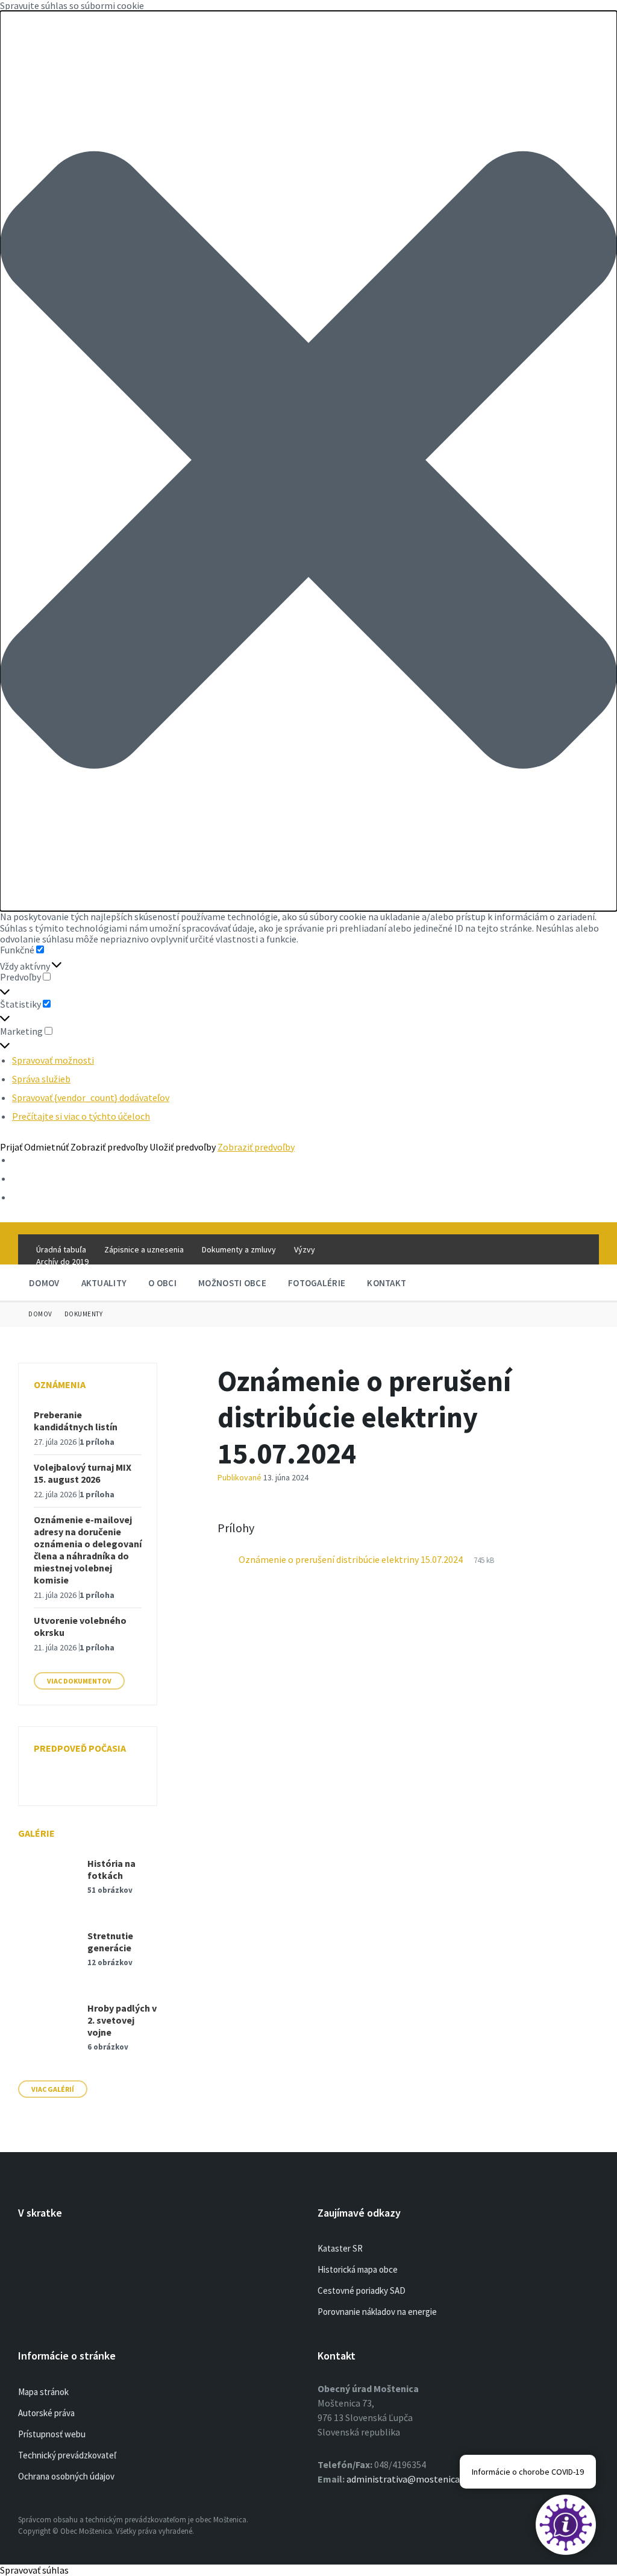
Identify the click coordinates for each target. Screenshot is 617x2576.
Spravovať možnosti (53, 1060)
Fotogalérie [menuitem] (317, 1283)
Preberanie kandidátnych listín (76, 1421)
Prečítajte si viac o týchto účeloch (81, 1116)
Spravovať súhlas (34, 2570)
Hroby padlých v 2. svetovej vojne (122, 2020)
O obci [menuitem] (162, 1283)
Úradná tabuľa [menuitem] (61, 1249)
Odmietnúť (46, 1147)
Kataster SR (340, 2248)
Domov (40, 1314)
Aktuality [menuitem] (104, 1283)
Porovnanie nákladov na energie (377, 2312)
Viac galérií (53, 2089)
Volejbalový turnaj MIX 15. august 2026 (83, 1473)
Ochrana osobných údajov (66, 2476)
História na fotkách (111, 1869)
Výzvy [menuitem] (305, 1249)
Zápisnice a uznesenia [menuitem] (144, 1249)
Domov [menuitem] (44, 1283)
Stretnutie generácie (110, 1942)
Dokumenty (84, 1314)
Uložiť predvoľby (183, 1147)
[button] (308, 461)
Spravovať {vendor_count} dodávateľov (91, 1097)
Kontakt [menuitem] (387, 1283)
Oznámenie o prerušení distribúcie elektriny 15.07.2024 (352, 1559)
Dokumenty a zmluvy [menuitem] (239, 1249)
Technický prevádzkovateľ (67, 2455)
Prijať (11, 1147)
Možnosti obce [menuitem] (232, 1283)
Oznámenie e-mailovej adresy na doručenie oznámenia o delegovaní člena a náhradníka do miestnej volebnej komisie (88, 1550)
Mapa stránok (43, 2392)
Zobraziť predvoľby (109, 1147)
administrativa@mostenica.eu (409, 2479)
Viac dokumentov (79, 1681)
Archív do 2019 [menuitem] (62, 1261)
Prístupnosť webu (52, 2434)
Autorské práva (46, 2413)
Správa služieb (41, 1079)
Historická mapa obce (358, 2269)
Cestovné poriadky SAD (362, 2290)
